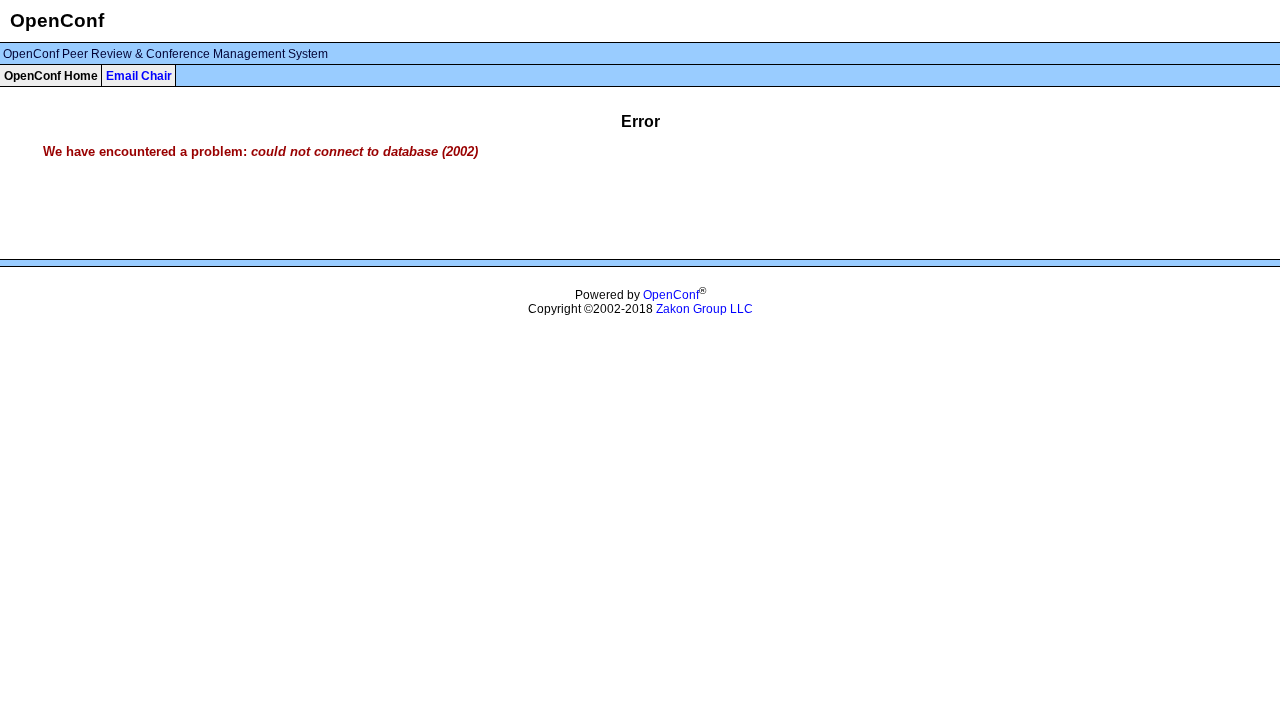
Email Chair (139, 76)
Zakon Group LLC (704, 309)
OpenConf (671, 295)
